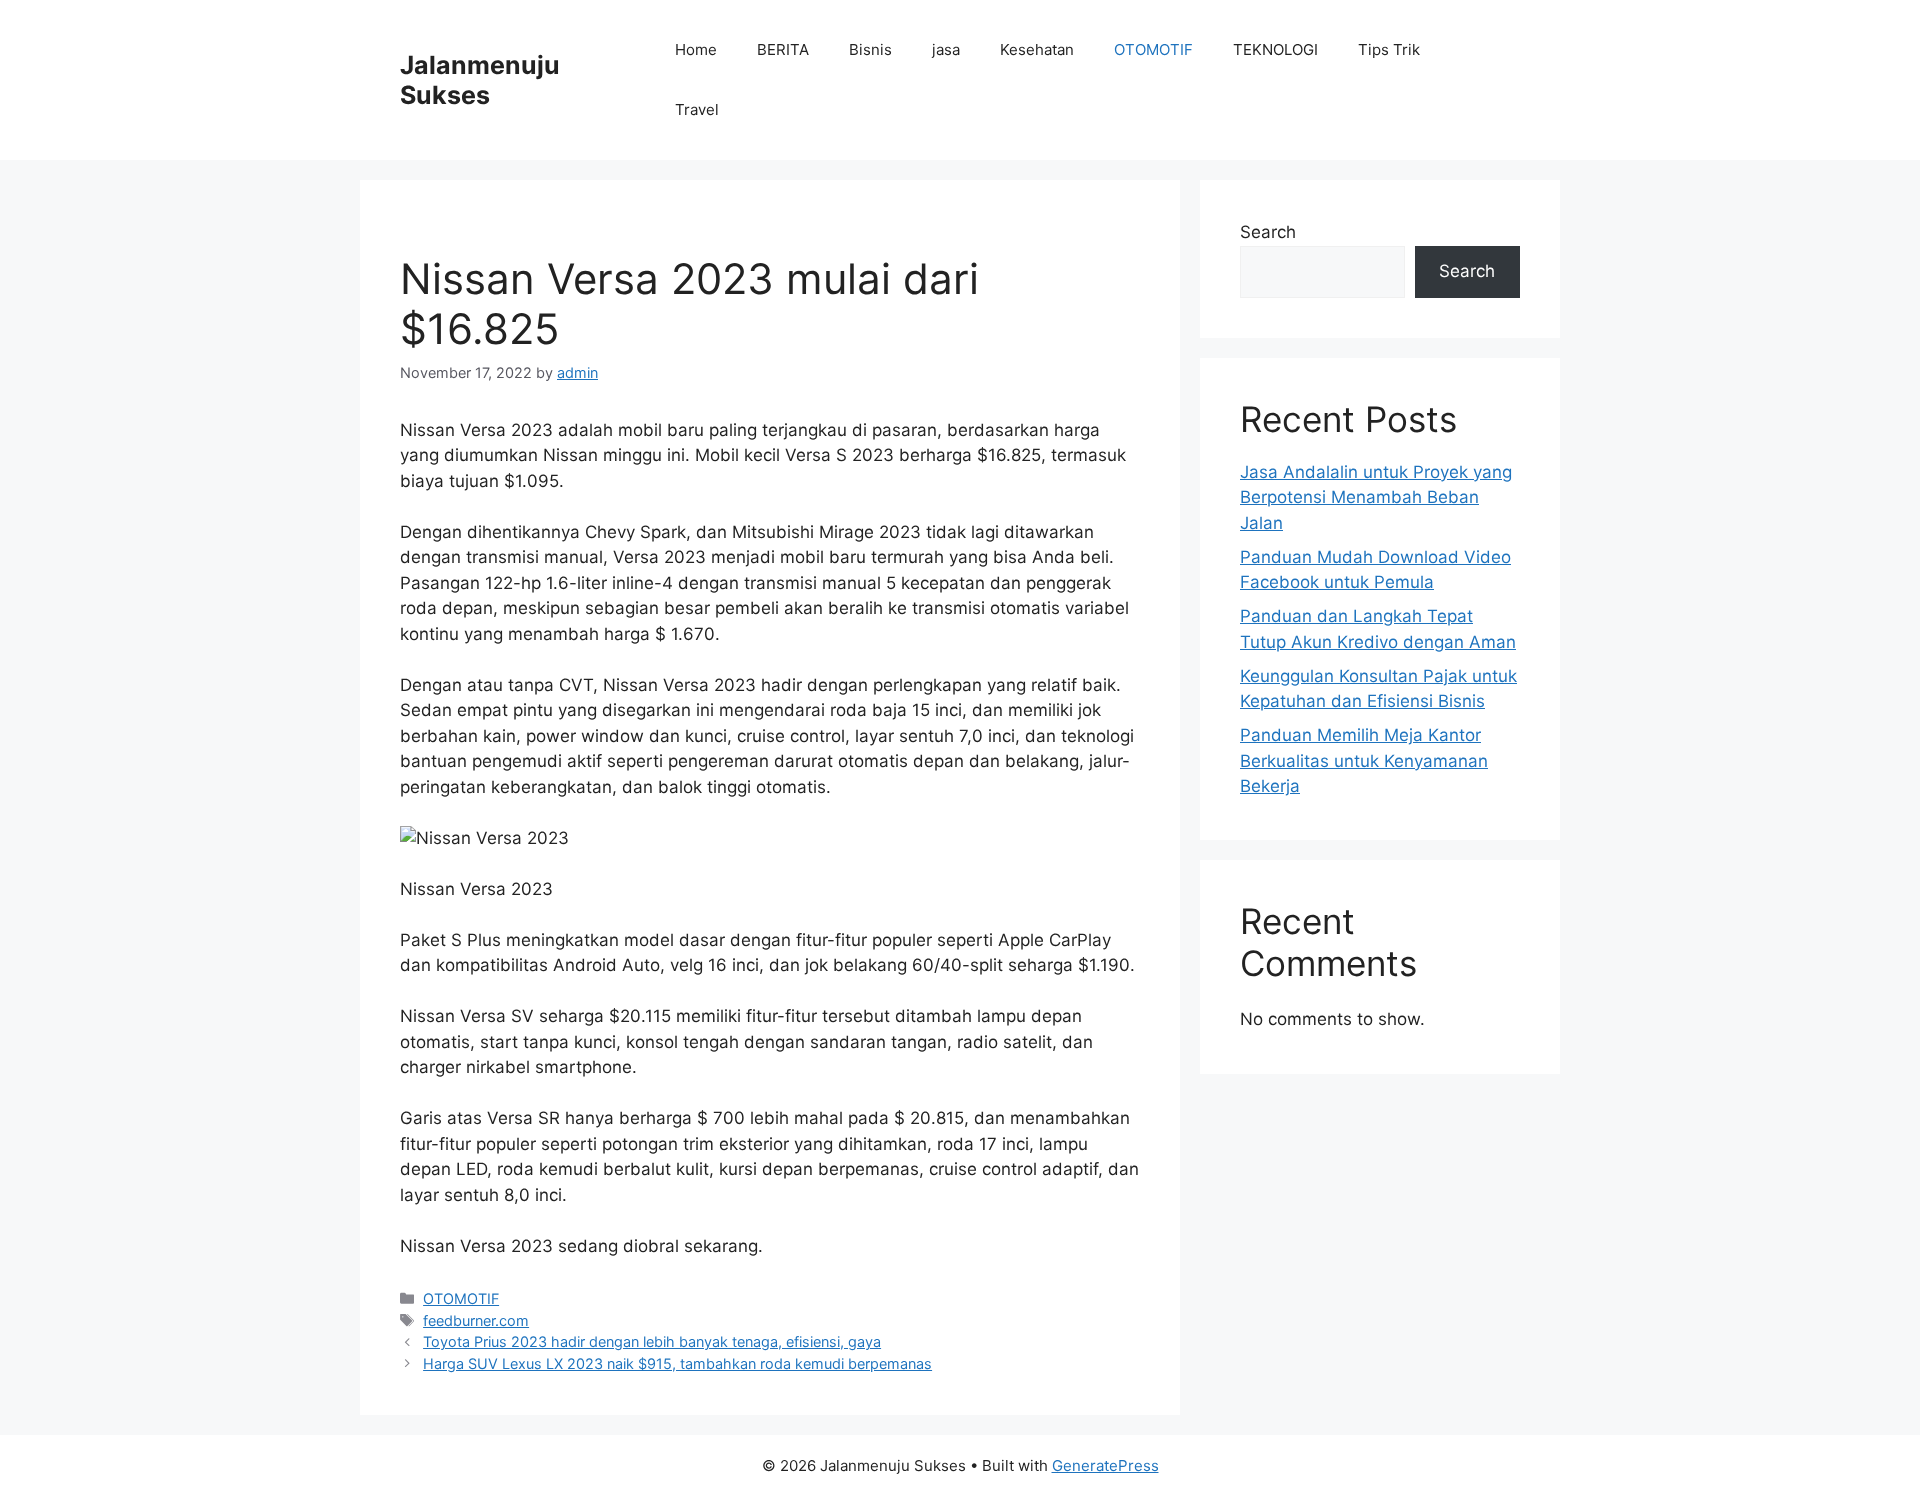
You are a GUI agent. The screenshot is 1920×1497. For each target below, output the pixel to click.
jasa (946, 49)
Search (1268, 232)
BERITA (783, 49)
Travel (697, 109)
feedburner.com (476, 1320)
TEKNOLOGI (1275, 49)
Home (696, 49)
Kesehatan (1037, 49)
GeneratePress (1105, 1465)
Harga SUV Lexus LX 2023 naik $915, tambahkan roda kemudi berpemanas (677, 1363)
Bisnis (870, 49)
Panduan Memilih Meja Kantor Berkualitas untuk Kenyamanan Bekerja (1364, 760)
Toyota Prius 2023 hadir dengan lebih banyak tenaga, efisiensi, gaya (652, 1341)
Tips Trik (1389, 49)
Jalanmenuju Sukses (480, 80)
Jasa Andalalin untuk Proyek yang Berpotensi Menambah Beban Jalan (1376, 497)
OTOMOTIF (1153, 49)
